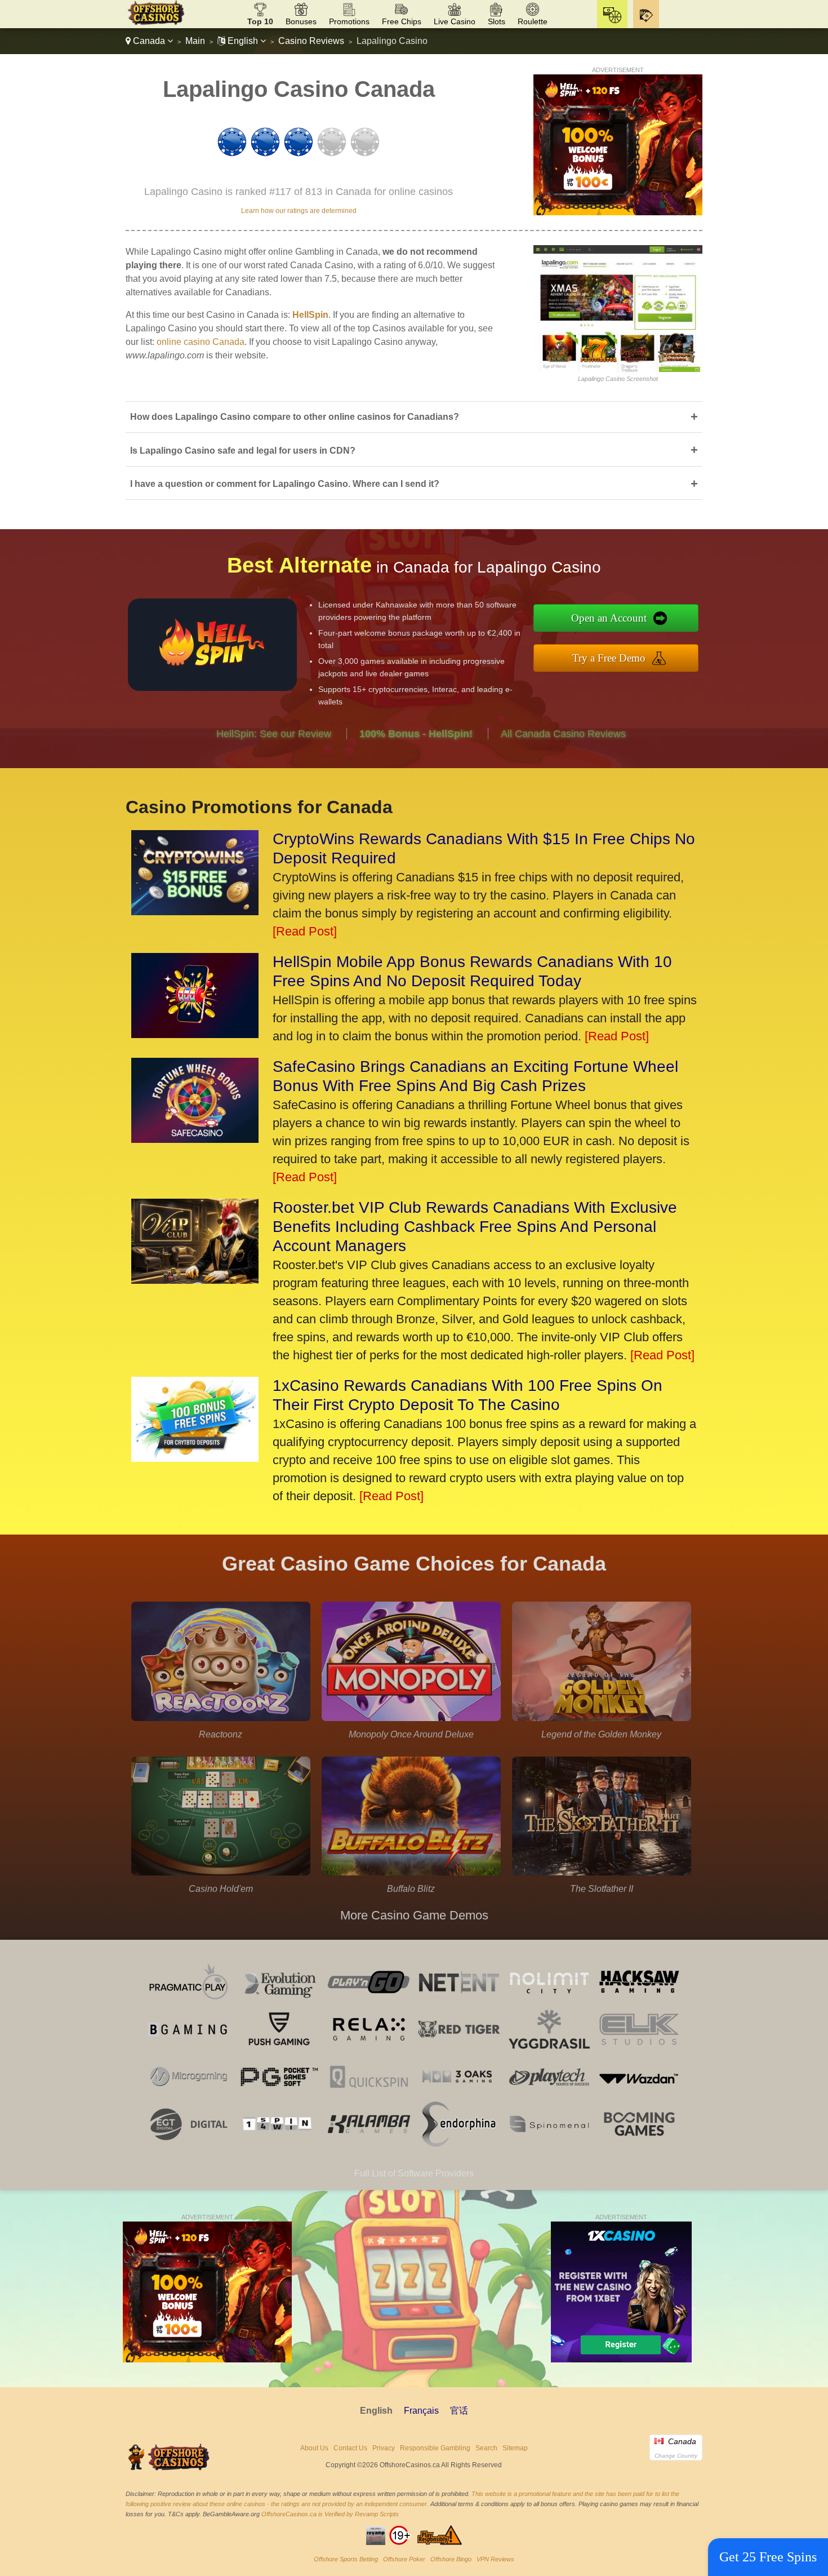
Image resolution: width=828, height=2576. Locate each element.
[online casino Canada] (156, 23)
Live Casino (455, 21)
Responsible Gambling (435, 2448)
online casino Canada (201, 342)
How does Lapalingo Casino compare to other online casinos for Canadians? (414, 417)
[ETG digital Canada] (189, 2143)
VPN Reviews (495, 2559)
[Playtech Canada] (549, 2096)
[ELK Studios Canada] (639, 2049)
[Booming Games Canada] (639, 2143)
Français (421, 2411)
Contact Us (350, 2448)
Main (195, 41)
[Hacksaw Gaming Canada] (639, 2001)
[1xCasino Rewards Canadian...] (195, 1458)
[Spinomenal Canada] (549, 2143)
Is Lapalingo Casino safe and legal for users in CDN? (414, 450)
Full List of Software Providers (414, 2173)
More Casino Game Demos (414, 1915)
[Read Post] (305, 931)
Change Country (676, 2456)
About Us (314, 2448)
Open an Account (609, 618)
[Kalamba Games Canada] (369, 2143)
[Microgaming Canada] (189, 2096)
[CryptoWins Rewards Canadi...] (195, 911)
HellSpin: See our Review (274, 734)
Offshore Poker (404, 2559)
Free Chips (402, 21)
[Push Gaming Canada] (279, 2049)
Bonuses (301, 21)
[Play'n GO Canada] (369, 2001)
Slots (497, 21)
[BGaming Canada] (189, 2049)
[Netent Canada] (459, 2001)
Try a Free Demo (609, 658)
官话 (459, 2411)
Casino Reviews (311, 41)
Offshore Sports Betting (346, 2559)
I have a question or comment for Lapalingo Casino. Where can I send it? (414, 484)
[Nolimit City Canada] (549, 2001)
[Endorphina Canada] (459, 2143)
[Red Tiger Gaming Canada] (459, 2049)
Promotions (349, 21)
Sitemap (515, 2448)
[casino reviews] (170, 2469)
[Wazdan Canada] (639, 2096)
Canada (149, 41)
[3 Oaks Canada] (459, 2096)
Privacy (384, 2448)
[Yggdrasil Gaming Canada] (549, 2049)
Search (486, 2448)
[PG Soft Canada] (279, 2096)
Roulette (533, 21)
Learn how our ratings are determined (299, 211)
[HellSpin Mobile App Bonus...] (195, 1034)
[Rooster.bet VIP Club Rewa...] (195, 1280)
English (243, 41)
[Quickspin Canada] (369, 2096)
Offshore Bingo (451, 2559)
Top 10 (260, 21)
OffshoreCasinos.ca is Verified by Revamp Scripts (330, 2514)
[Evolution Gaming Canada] (279, 2001)
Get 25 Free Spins (768, 2557)
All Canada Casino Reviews (563, 734)
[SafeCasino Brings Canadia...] (195, 1139)
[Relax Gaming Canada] (369, 2049)
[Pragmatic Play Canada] (189, 2001)
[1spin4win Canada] (279, 2143)
